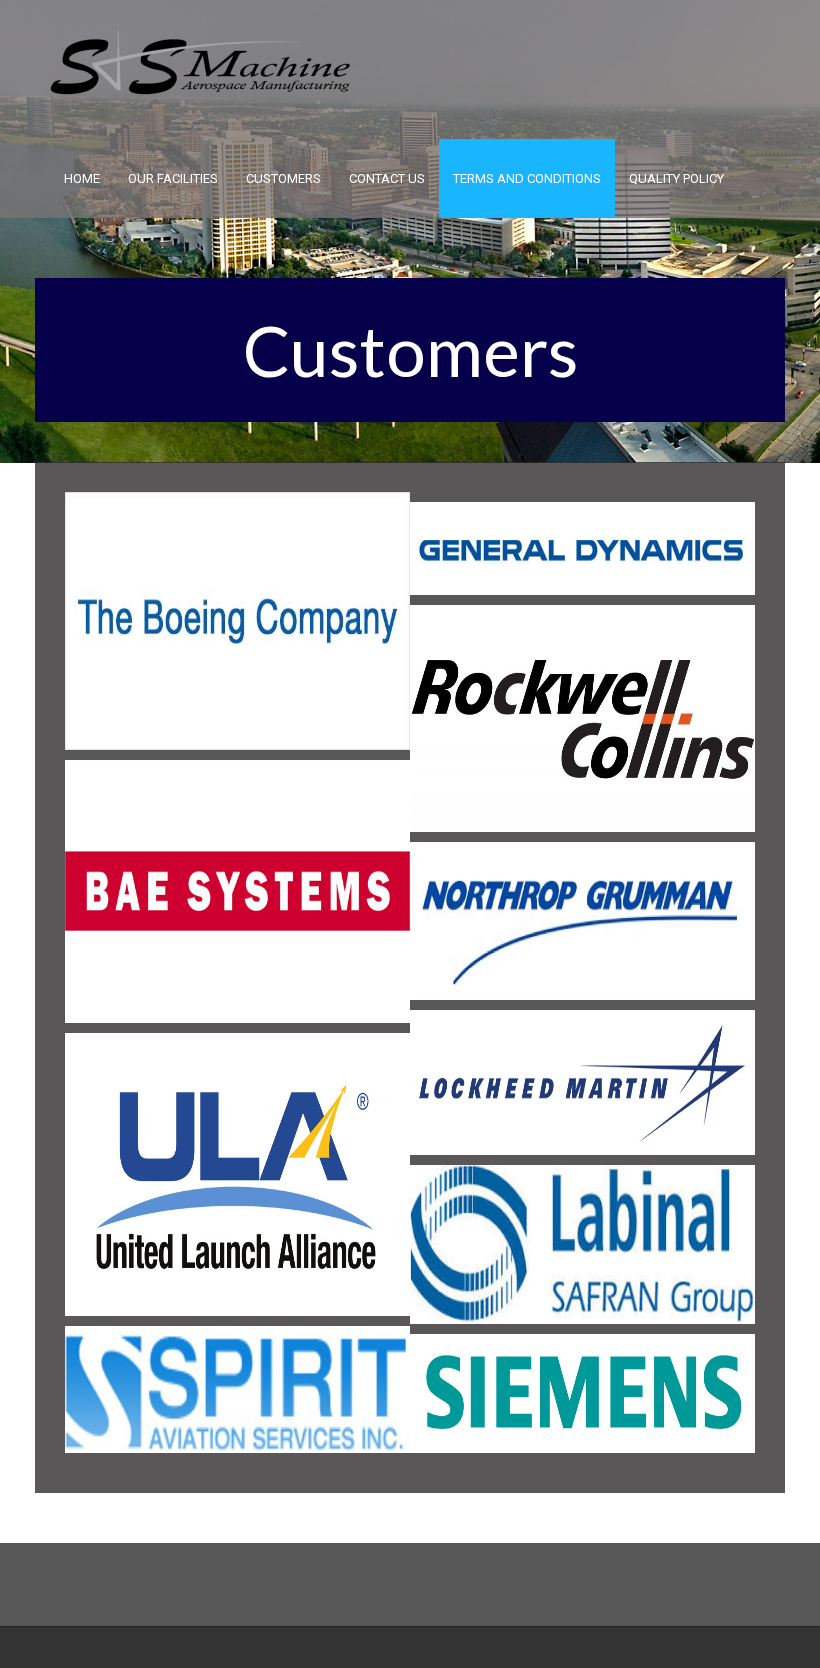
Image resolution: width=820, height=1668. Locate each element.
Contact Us (387, 178)
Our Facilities (173, 178)
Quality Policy (676, 178)
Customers (283, 178)
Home (82, 178)
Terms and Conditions (527, 178)
